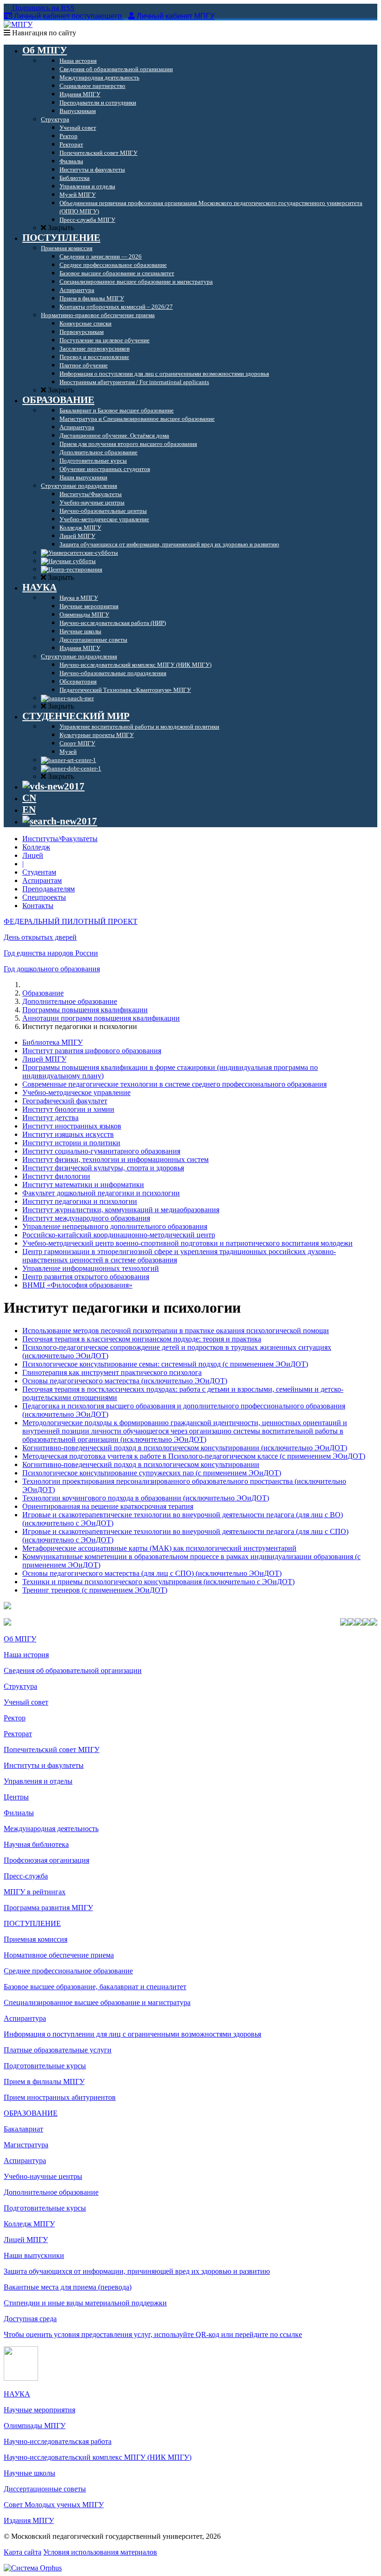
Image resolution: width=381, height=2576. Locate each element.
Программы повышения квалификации (85, 1010)
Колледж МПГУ (29, 2224)
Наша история (26, 1655)
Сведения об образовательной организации (73, 1670)
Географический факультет (65, 1101)
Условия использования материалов (100, 2552)
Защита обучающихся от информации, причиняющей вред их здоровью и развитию (137, 2271)
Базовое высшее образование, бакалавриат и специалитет (95, 1987)
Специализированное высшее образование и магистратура (97, 2002)
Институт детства (50, 1118)
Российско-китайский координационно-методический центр (119, 1235)
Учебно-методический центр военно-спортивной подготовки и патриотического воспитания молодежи (187, 1243)
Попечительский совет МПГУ (52, 1749)
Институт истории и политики (71, 1143)
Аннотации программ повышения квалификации (101, 1018)
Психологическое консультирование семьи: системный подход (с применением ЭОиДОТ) (165, 1364)
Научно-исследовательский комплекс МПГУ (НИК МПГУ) (98, 2457)
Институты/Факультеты (60, 839)
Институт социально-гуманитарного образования (101, 1151)
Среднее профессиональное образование (68, 1971)
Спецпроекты (44, 897)
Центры (16, 1797)
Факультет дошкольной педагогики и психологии (101, 1193)
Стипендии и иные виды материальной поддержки (85, 2303)
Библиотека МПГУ (53, 1042)
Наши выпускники (34, 2255)
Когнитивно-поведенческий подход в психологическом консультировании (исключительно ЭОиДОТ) (185, 1448)
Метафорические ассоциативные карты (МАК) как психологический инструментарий (159, 1548)
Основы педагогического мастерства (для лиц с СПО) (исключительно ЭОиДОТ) (152, 1573)
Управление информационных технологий (91, 1268)
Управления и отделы (38, 1781)
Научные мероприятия (39, 2410)
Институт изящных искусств (68, 1134)
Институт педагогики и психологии (80, 1201)
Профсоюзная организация (46, 1860)
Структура (20, 1686)
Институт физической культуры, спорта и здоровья (103, 1168)
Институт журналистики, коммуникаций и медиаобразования (121, 1210)
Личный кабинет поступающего (68, 16)
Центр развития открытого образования (86, 1277)
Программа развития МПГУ (48, 1908)
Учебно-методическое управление (76, 1092)
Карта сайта (23, 2552)
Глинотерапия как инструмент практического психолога (112, 1372)
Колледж (36, 847)
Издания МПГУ (29, 2520)
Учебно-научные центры (43, 2176)
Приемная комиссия (36, 1939)
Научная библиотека (36, 1844)
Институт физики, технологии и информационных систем (115, 1159)
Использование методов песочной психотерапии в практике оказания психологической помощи (176, 1331)
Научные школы (30, 2473)
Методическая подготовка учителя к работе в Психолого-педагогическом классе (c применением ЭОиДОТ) (194, 1456)
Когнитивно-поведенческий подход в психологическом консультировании (141, 1464)
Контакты (38, 906)
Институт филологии (56, 1176)
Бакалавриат (23, 2129)
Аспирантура (25, 2018)
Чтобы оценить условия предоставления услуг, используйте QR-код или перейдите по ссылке (153, 2334)
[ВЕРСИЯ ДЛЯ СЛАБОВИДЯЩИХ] (53, 786)
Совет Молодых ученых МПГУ (54, 2505)
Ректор (15, 1718)
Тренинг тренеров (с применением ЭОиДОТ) (95, 1590)
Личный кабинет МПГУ (176, 16)
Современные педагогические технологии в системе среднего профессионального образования (174, 1084)
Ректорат (18, 1734)
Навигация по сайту (43, 33)
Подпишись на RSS (42, 8)
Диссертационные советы (45, 2489)
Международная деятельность (51, 1829)
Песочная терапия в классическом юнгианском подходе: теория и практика (142, 1339)
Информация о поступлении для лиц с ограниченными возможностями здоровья (132, 2034)
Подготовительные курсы (45, 2066)
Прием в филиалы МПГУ (44, 2081)
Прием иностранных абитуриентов (60, 2097)
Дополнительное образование (70, 1001)
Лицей (33, 855)
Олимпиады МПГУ (35, 2426)
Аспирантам (42, 880)
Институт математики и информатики (83, 1185)
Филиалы (19, 1813)
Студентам (39, 872)
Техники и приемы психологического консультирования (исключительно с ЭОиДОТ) (158, 1582)
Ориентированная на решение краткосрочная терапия (108, 1506)
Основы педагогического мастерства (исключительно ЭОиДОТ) (125, 1381)
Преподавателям (49, 889)
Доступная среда (30, 2319)
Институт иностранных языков (72, 1126)
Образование (43, 993)
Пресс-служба (26, 1876)
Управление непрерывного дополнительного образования (115, 1226)
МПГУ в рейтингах (35, 1892)
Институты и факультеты (44, 1765)
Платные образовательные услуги (58, 2050)
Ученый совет (26, 1702)
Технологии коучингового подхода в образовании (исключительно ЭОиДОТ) (146, 1498)
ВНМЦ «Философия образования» (77, 1285)
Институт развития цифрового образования (92, 1051)
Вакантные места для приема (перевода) (68, 2287)
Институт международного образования (86, 1218)
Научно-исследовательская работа (58, 2441)
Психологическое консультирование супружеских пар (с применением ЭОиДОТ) (152, 1473)
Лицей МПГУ (44, 1059)
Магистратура (26, 2145)
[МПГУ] (18, 24)
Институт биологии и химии (68, 1109)
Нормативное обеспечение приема (59, 1955)
